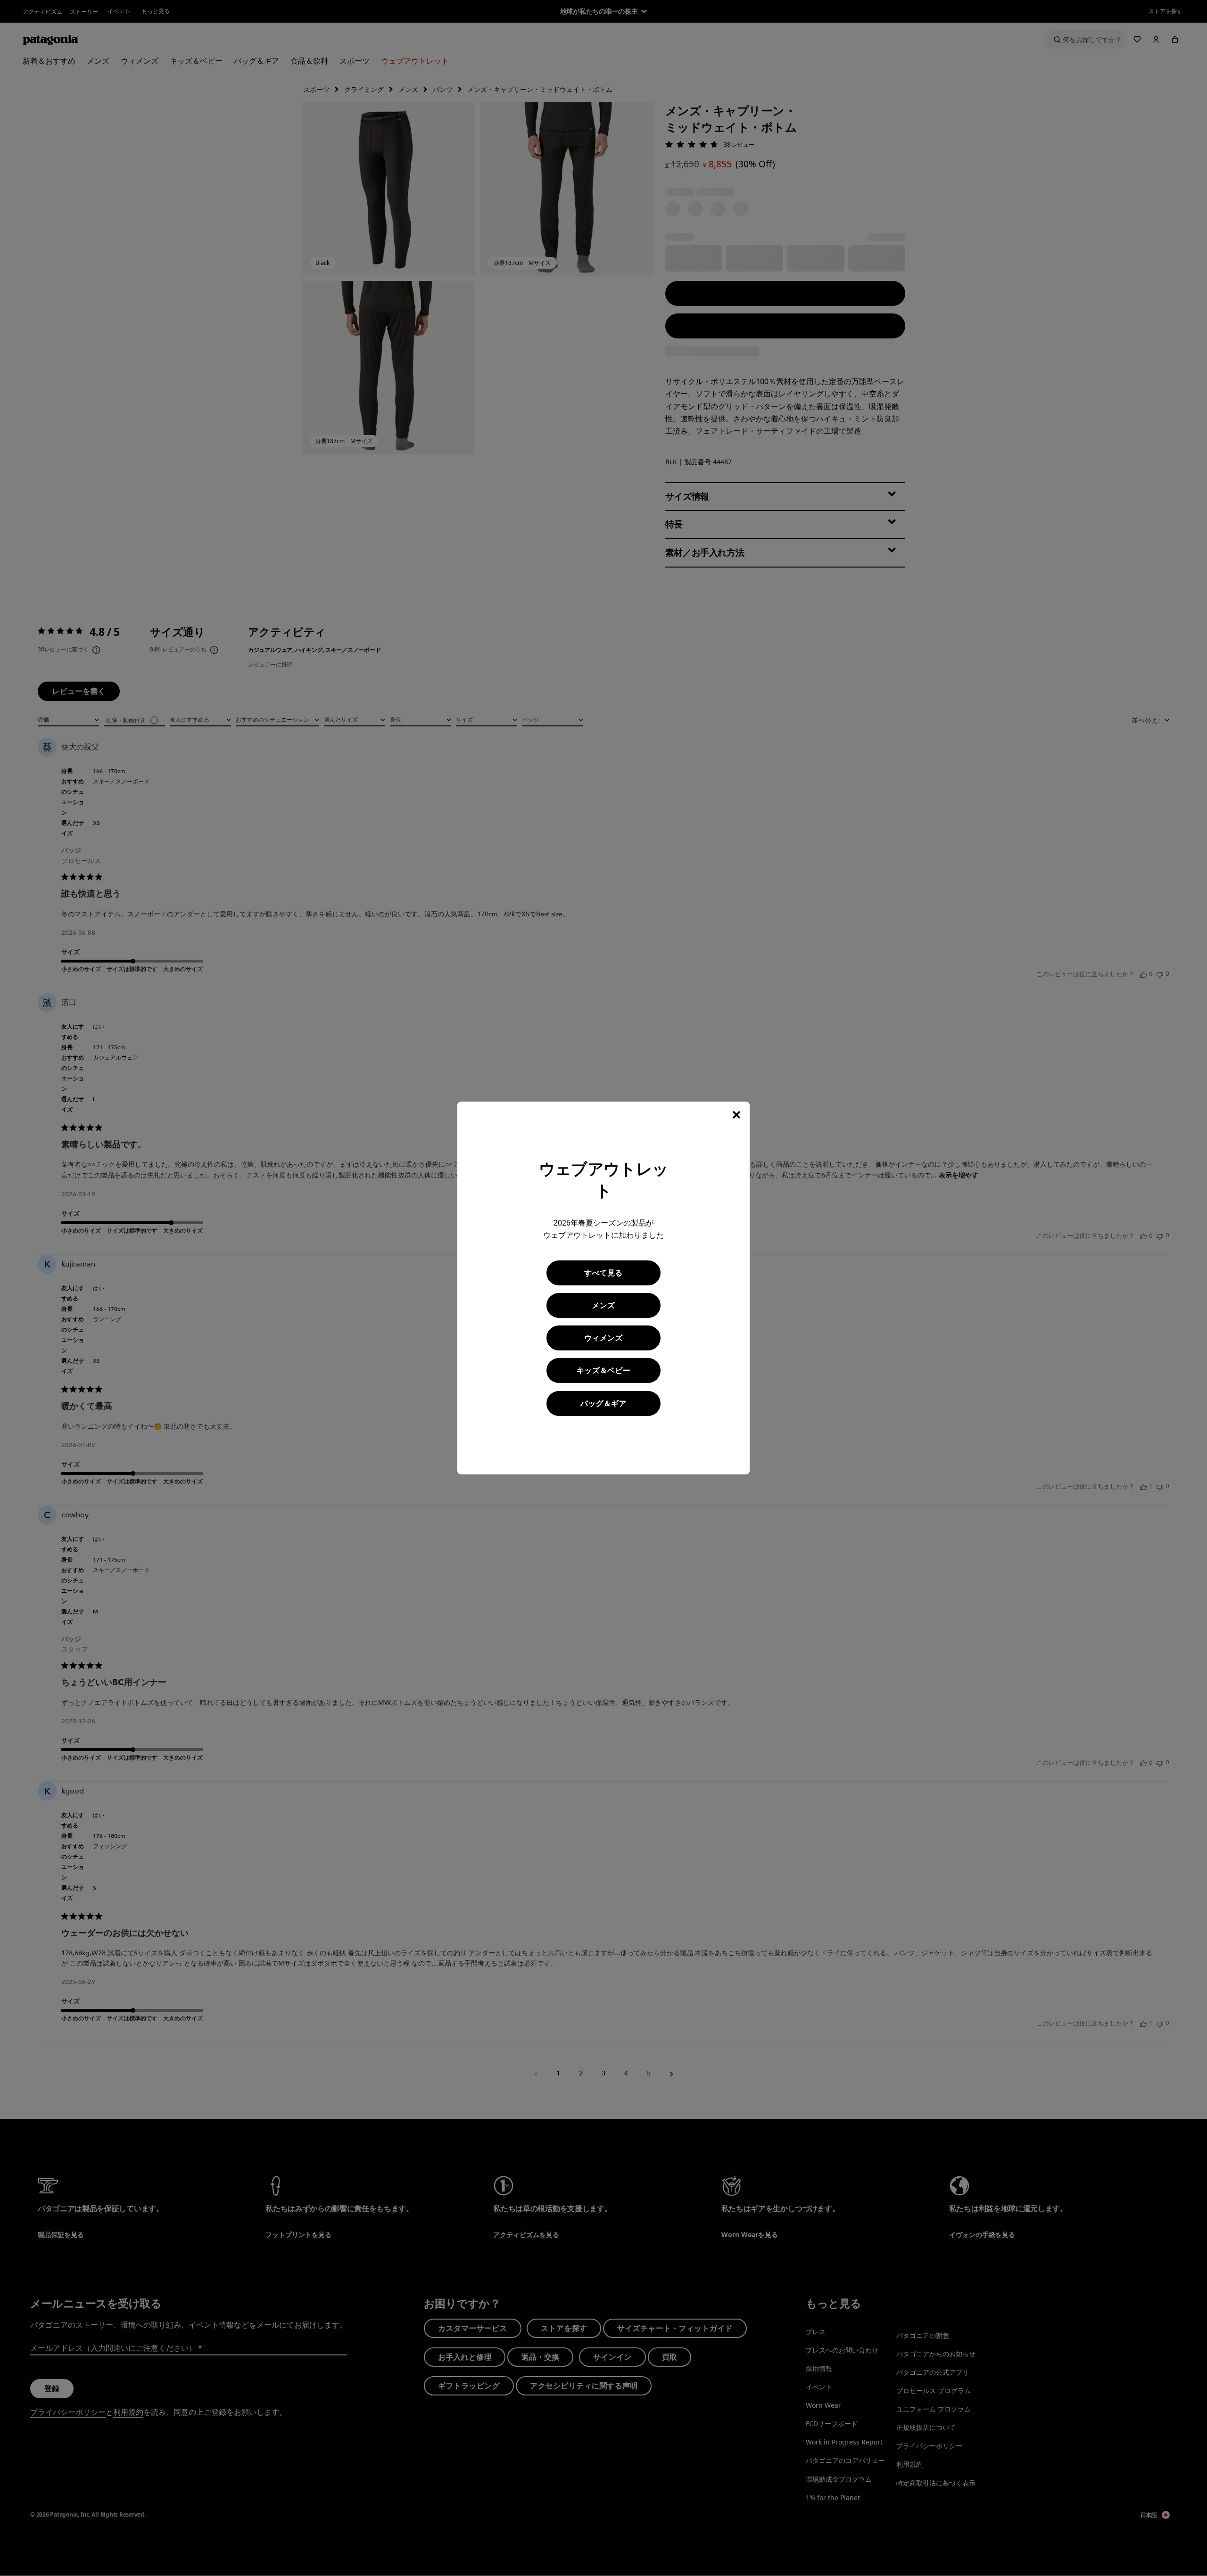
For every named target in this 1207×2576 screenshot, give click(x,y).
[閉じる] (736, 1115)
